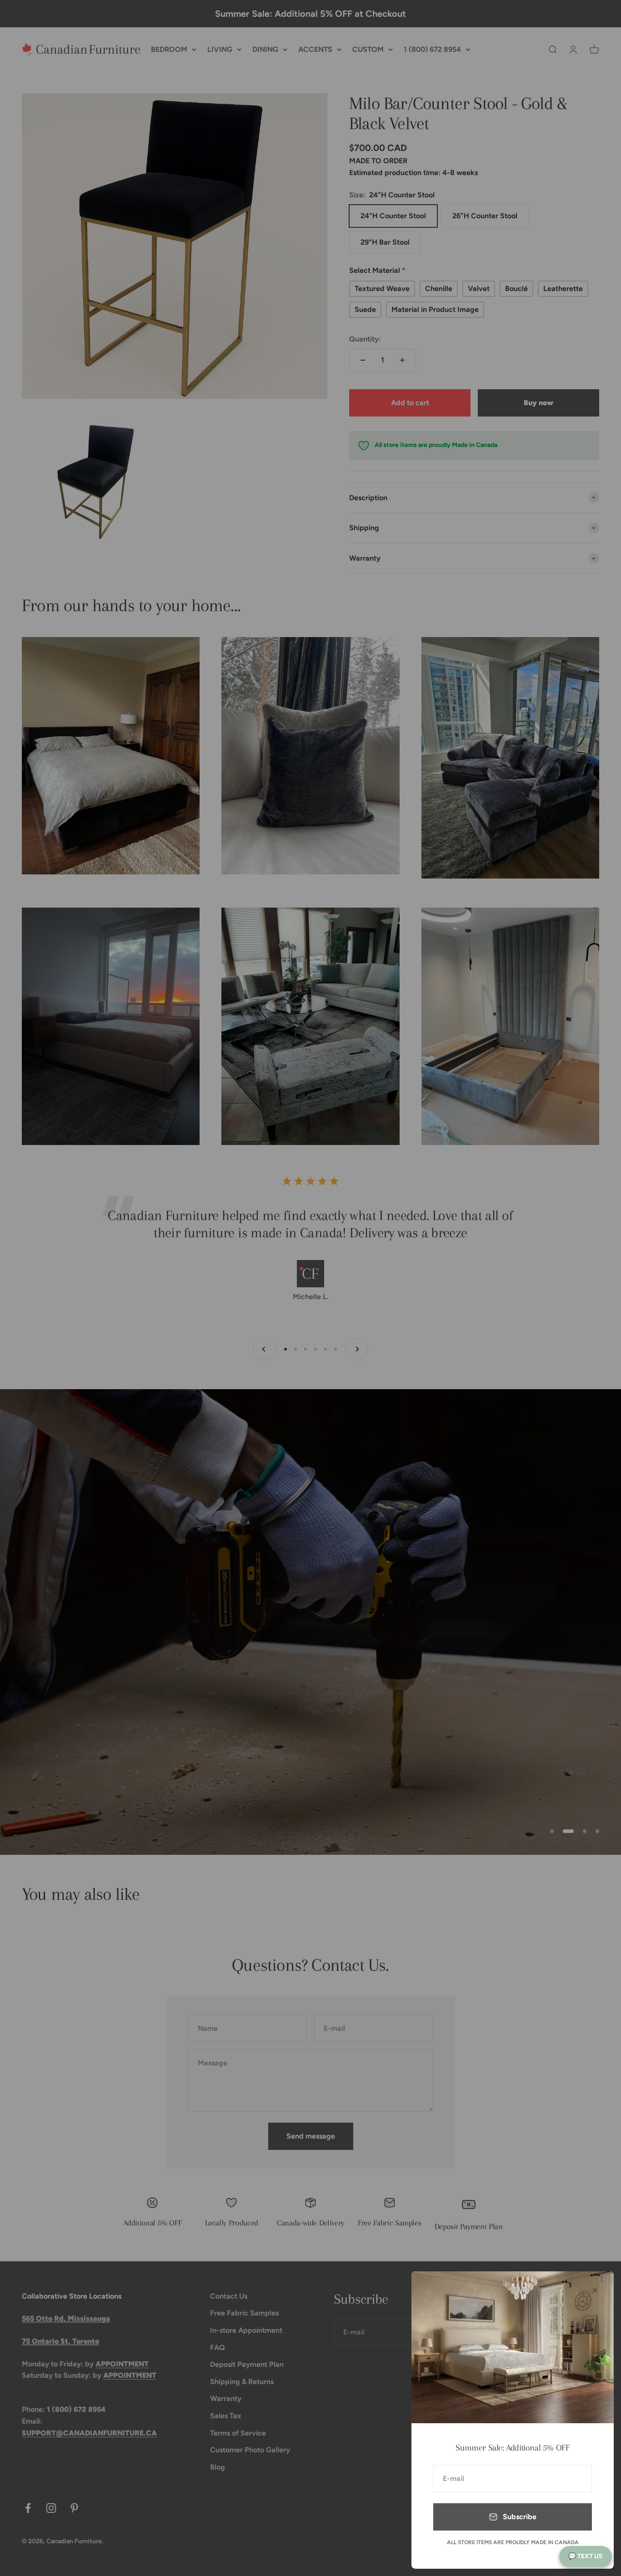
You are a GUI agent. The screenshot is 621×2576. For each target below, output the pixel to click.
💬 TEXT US (586, 2556)
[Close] (595, 2290)
